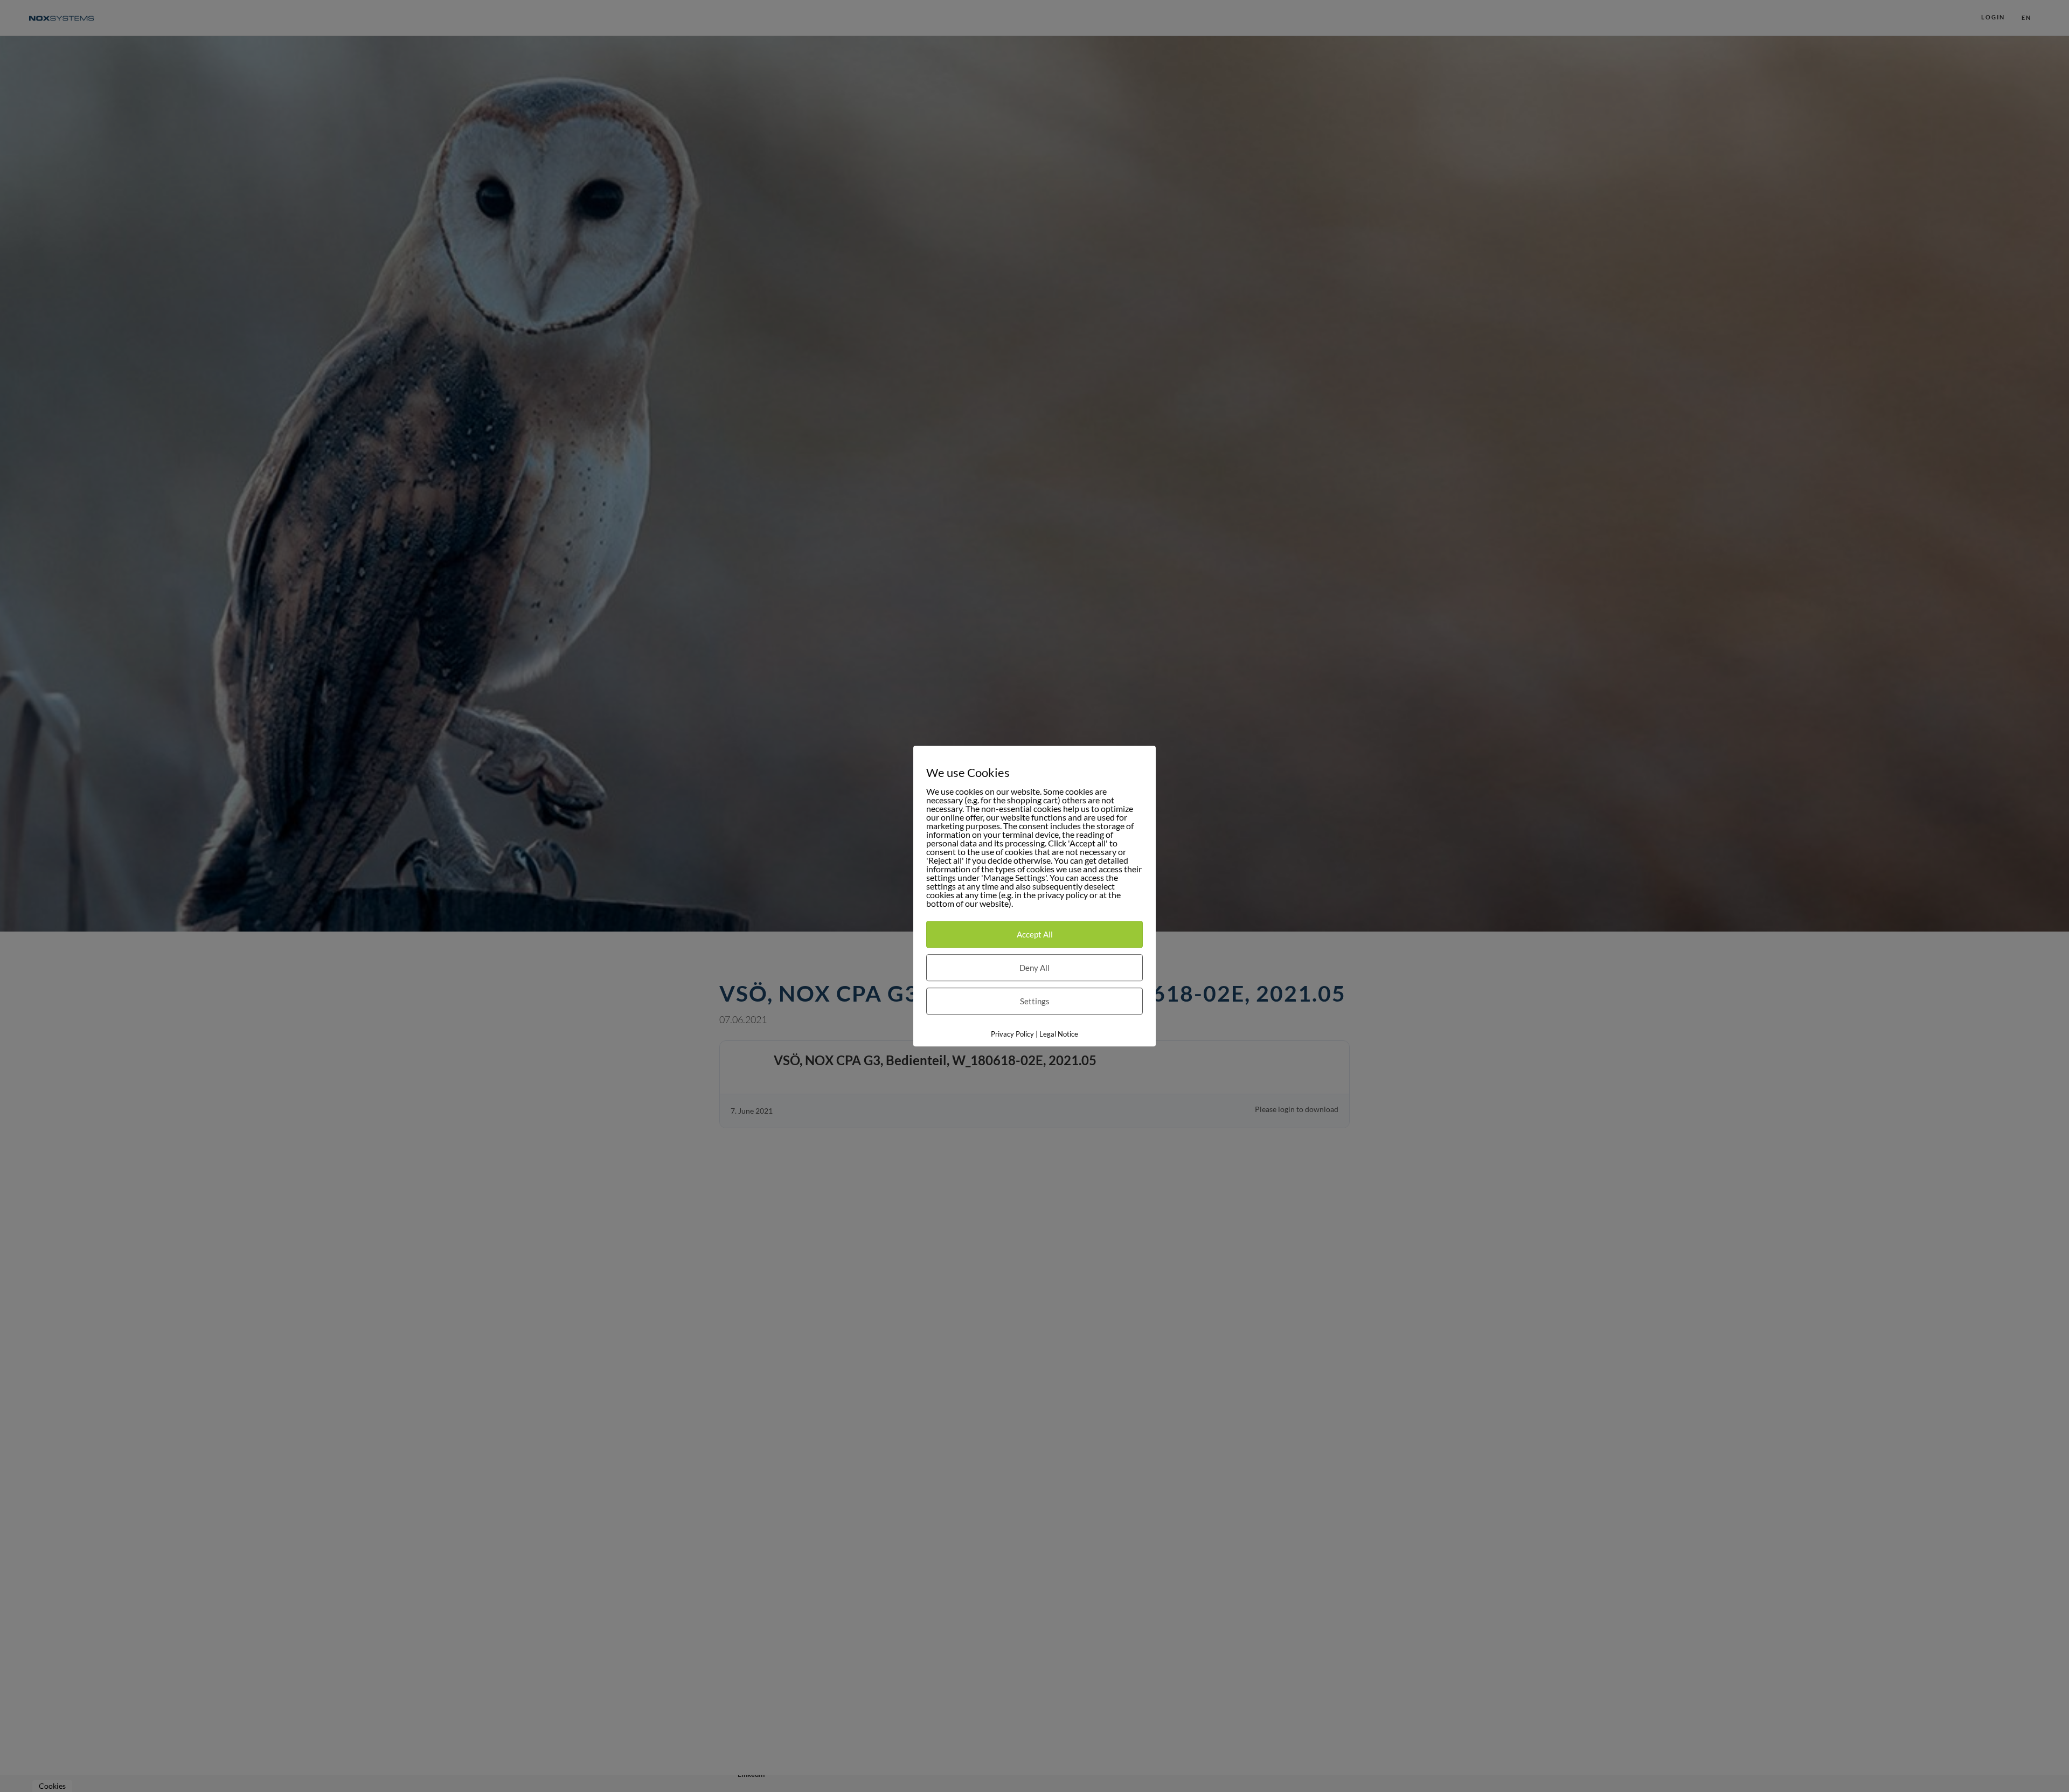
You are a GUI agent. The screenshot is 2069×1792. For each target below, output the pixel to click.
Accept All (1035, 934)
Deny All (1034, 968)
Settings (1035, 1001)
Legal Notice (1059, 1034)
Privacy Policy (1012, 1034)
